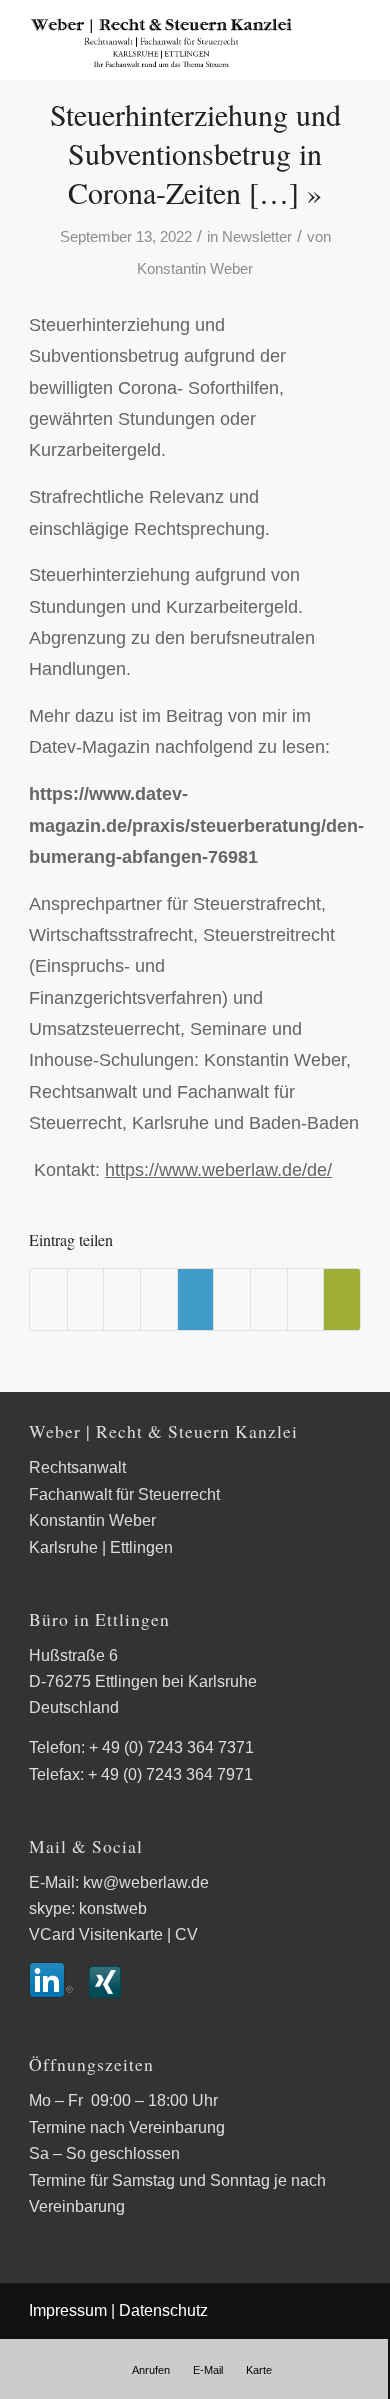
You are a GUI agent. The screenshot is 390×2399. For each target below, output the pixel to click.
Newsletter (257, 237)
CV (186, 1934)
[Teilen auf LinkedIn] (196, 1299)
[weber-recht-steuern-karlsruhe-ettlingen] (161, 40)
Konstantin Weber (195, 269)
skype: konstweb (88, 1908)
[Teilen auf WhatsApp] (122, 1299)
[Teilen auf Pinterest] (159, 1299)
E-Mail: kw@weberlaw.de (119, 1882)
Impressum (68, 2310)
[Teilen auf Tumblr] (232, 1299)
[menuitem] (151, 2370)
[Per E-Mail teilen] (342, 1299)
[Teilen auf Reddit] (306, 1299)
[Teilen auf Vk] (269, 1299)
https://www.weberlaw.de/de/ (218, 1169)
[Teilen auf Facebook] (48, 1299)
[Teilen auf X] (86, 1299)
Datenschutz (163, 2310)
